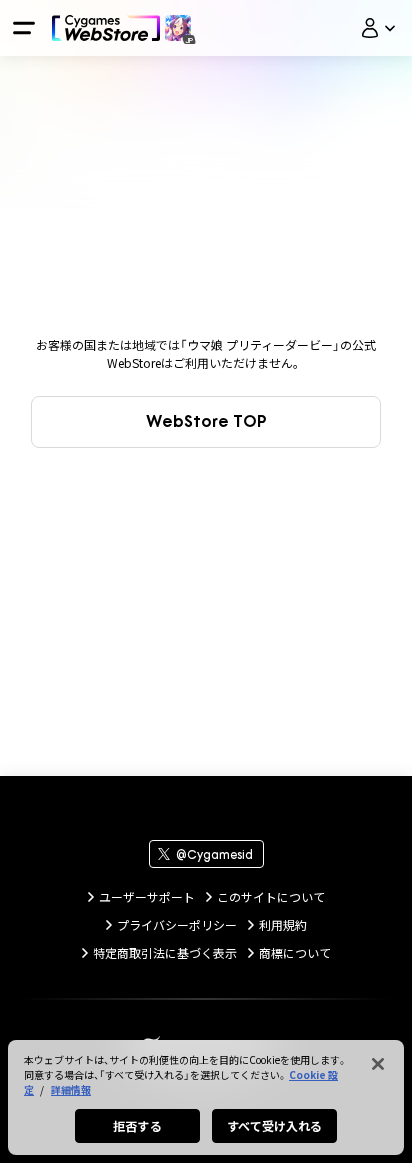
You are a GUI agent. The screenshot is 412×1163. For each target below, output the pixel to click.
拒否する (137, 1125)
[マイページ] (378, 28)
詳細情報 (71, 1089)
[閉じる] (378, 1064)
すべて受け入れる (275, 1125)
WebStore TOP (206, 421)
